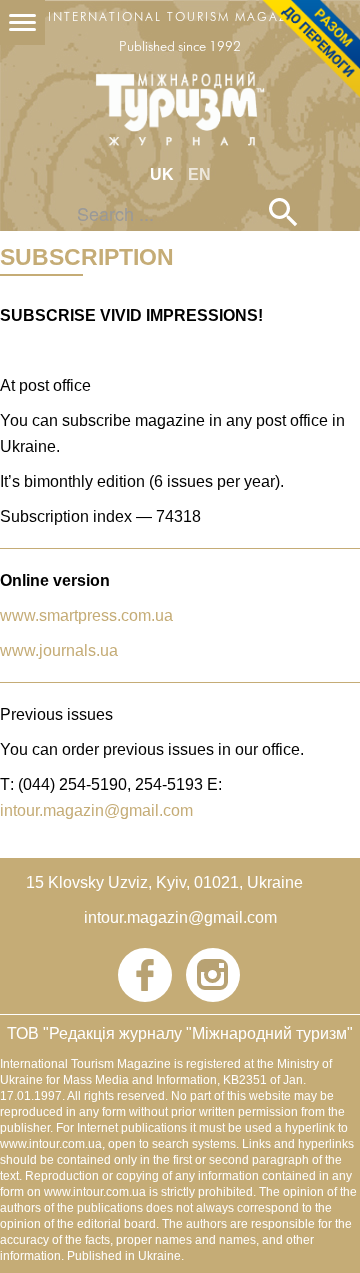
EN (199, 174)
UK (164, 174)
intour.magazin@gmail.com (96, 810)
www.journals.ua (59, 650)
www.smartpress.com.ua (86, 615)
